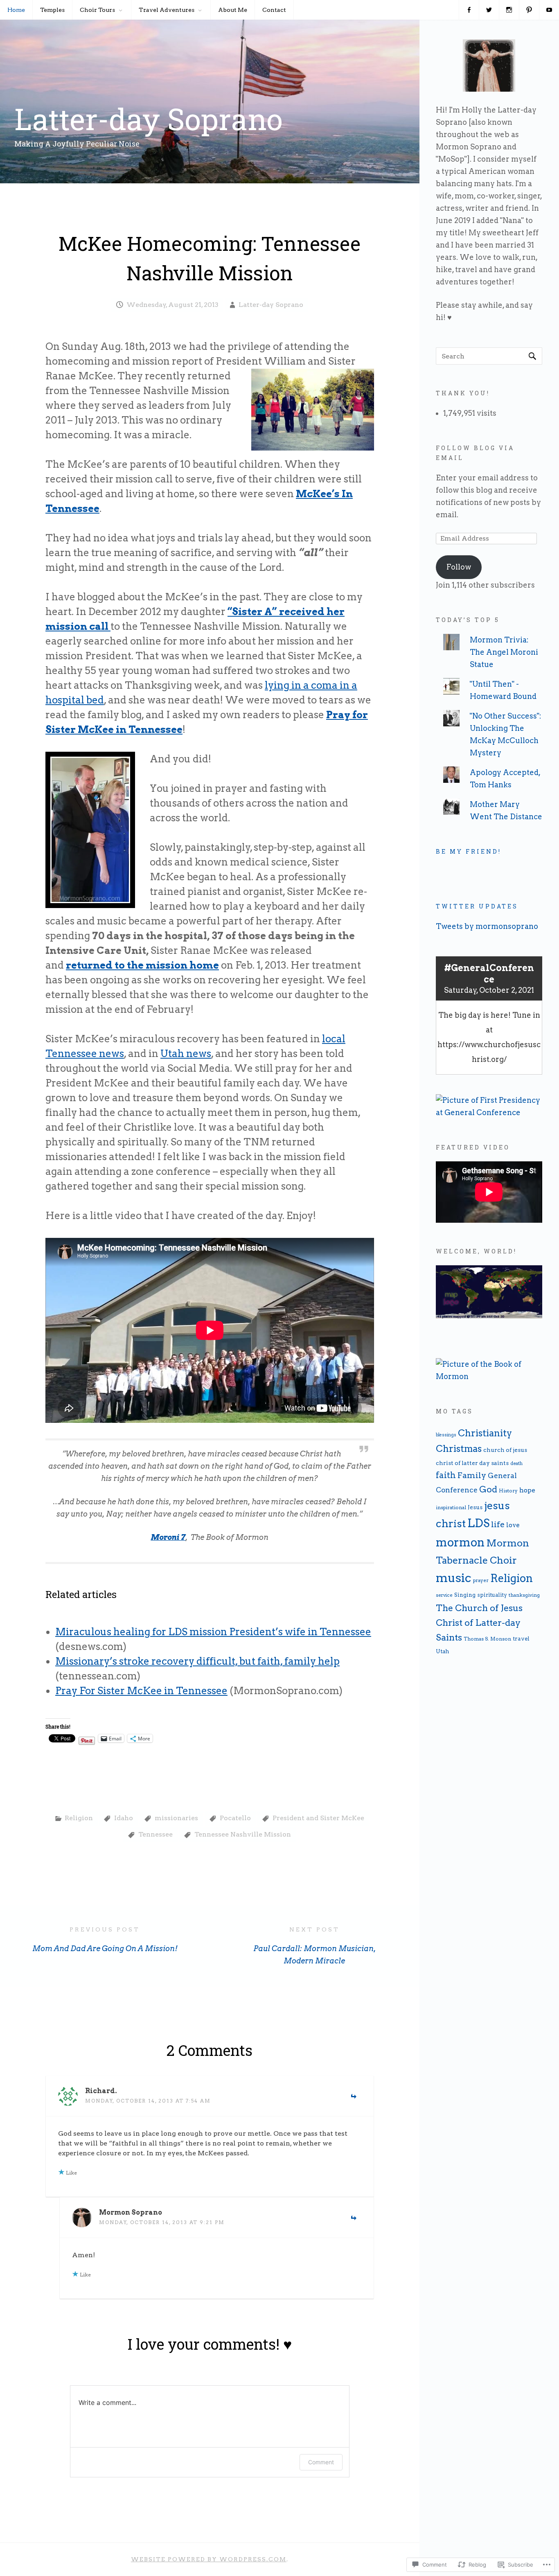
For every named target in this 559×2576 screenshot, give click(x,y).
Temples (52, 10)
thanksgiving (524, 1595)
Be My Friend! (469, 851)
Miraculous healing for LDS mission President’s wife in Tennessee (213, 1632)
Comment (321, 2462)
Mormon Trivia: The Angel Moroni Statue (504, 652)
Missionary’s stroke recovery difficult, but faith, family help (197, 1661)
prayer (481, 1580)
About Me (233, 10)
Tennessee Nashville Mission (243, 1834)
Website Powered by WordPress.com (209, 2559)
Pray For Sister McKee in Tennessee (141, 1691)
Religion (79, 1818)
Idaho (124, 1818)
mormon (460, 1542)
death (516, 1463)
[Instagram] (509, 10)
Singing (465, 1595)
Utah (443, 1651)
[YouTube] (549, 10)
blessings (446, 1435)
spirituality (492, 1595)
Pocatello (235, 1818)
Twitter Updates (477, 906)
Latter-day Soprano (149, 119)
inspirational (451, 1508)
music (454, 1578)
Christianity (485, 1433)
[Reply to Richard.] (354, 2097)
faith (446, 1475)
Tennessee (156, 1834)
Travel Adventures (167, 10)
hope (527, 1490)
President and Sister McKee (318, 1818)
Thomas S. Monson (487, 1639)
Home (16, 10)
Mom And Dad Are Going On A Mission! (105, 1939)
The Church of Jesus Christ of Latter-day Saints (479, 1623)
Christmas (459, 1449)
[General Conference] (489, 1112)
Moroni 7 (168, 1537)
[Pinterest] (529, 10)
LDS (478, 1523)
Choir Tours (97, 10)
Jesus (475, 1507)
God (488, 1489)
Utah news (186, 1054)
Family (472, 1475)
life (498, 1524)
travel (521, 1638)
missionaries (176, 1818)
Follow (459, 567)
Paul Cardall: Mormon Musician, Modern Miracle (314, 1946)
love (513, 1525)
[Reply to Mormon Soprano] (354, 2219)
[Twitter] (489, 10)
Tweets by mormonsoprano (487, 926)
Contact (274, 10)
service (444, 1595)
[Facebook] (469, 10)
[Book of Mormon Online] (489, 1376)
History (508, 1491)
